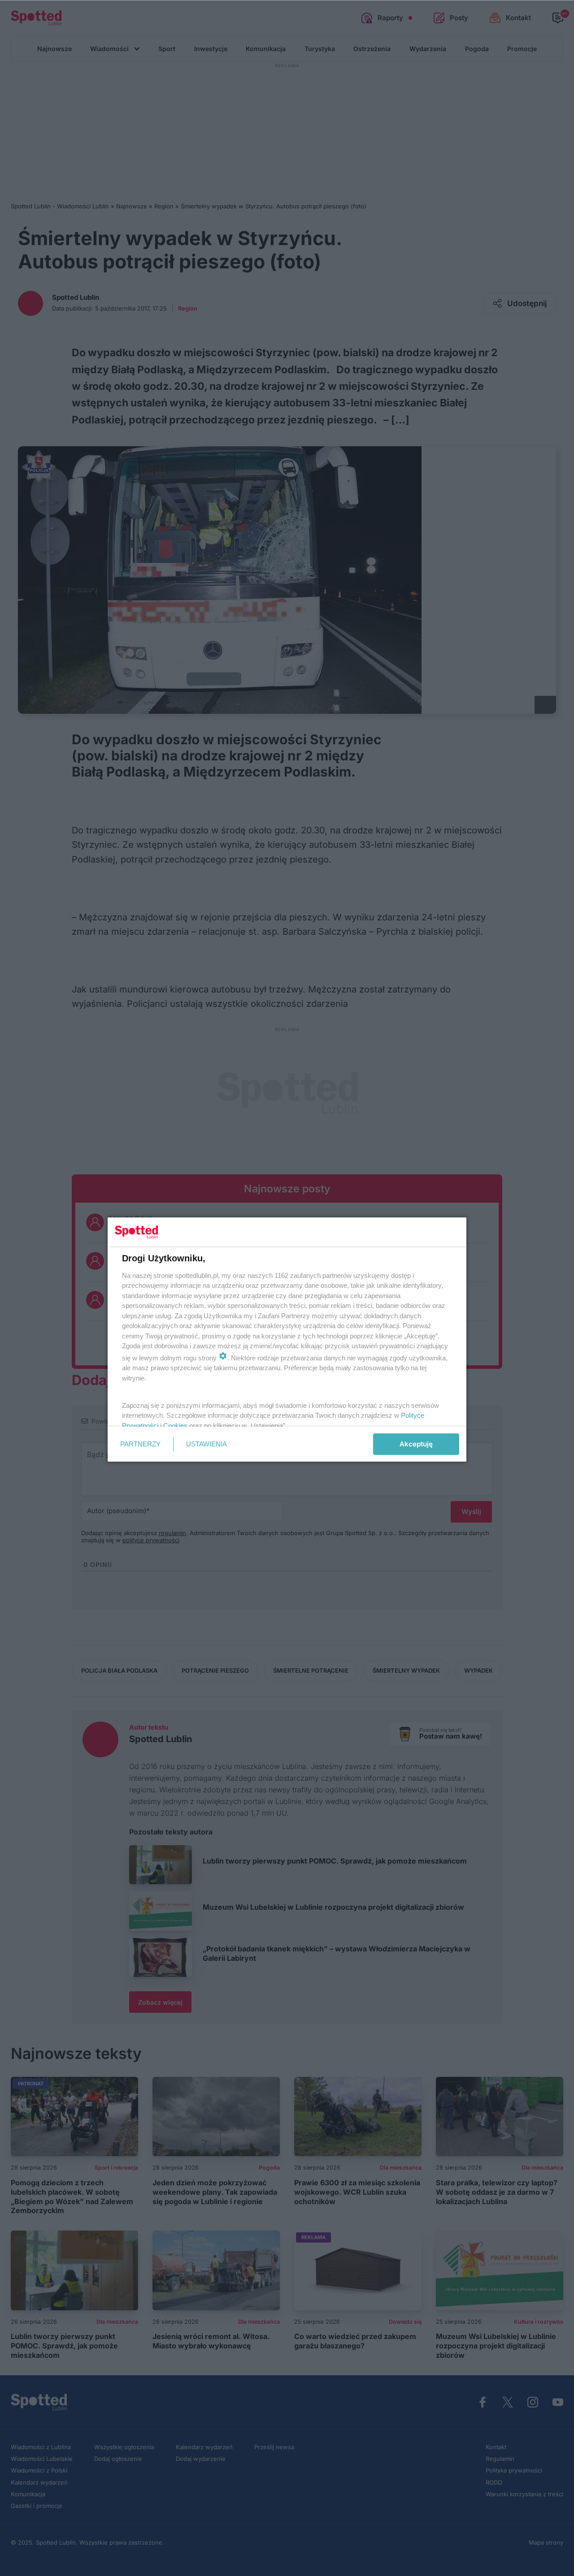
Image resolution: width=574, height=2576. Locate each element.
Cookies (175, 1426)
